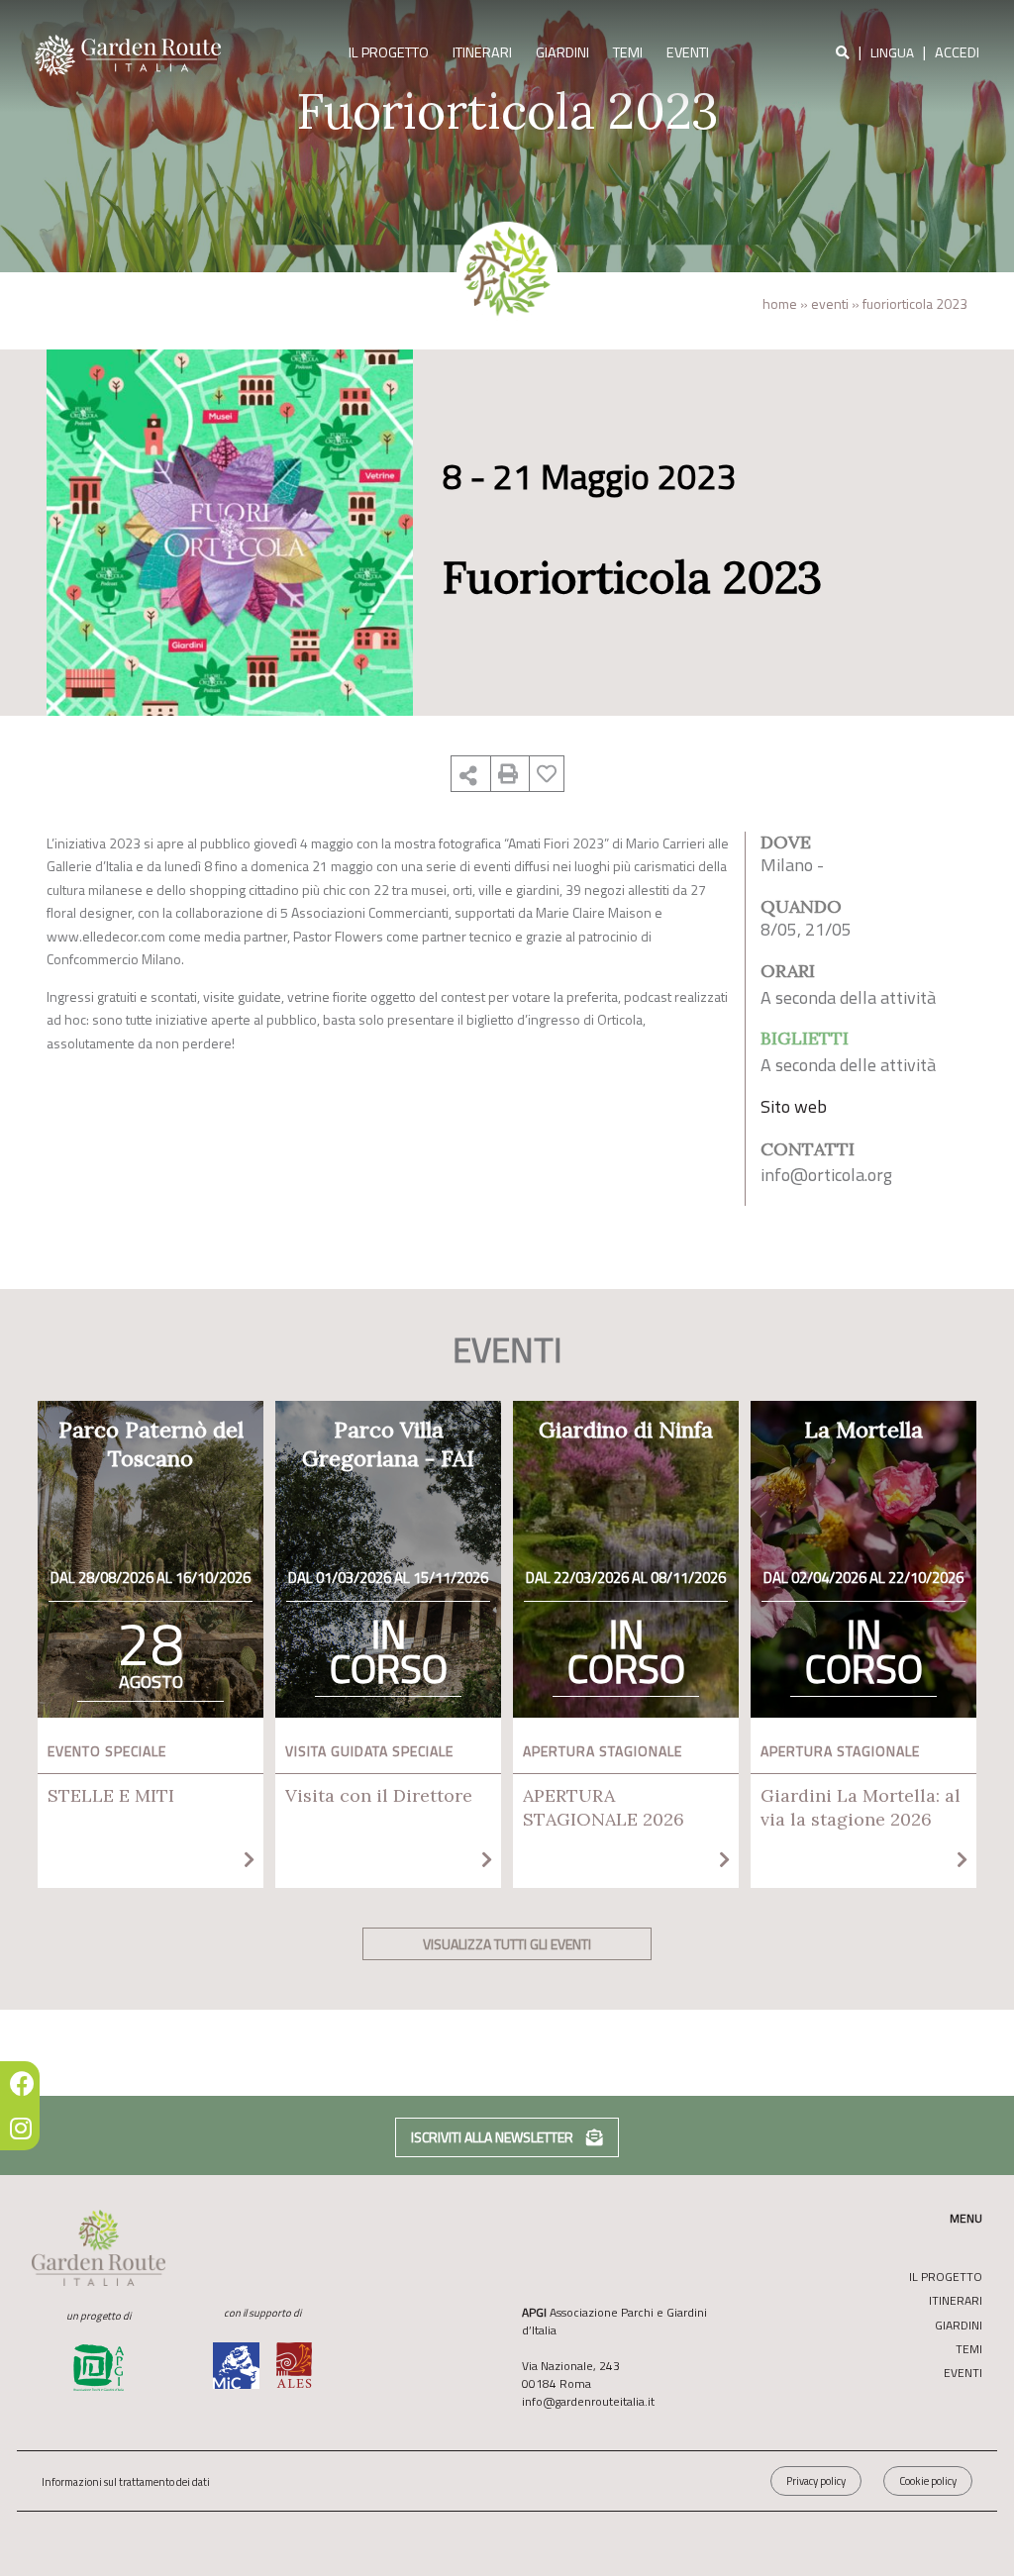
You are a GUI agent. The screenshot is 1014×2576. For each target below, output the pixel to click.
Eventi (688, 52)
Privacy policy (816, 2481)
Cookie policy (928, 2481)
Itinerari (482, 52)
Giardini (562, 52)
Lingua (892, 52)
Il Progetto (389, 52)
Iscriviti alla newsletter (494, 2137)
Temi (628, 52)
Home (780, 303)
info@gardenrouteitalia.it (588, 2401)
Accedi (957, 52)
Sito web (794, 1106)
